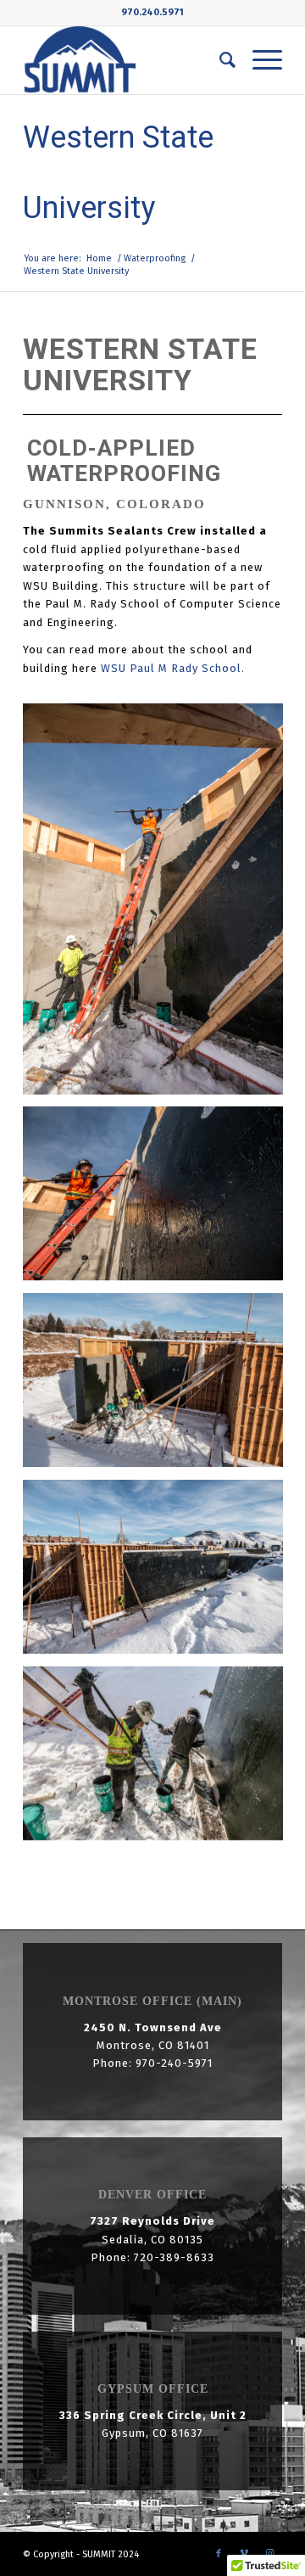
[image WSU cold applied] (159, 1573)
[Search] (219, 60)
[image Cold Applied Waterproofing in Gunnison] (159, 1760)
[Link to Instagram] (269, 2554)
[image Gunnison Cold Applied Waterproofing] (159, 1386)
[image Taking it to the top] (159, 1200)
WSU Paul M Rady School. (173, 668)
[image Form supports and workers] (159, 905)
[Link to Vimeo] (244, 2554)
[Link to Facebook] (219, 2554)
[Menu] (259, 60)
